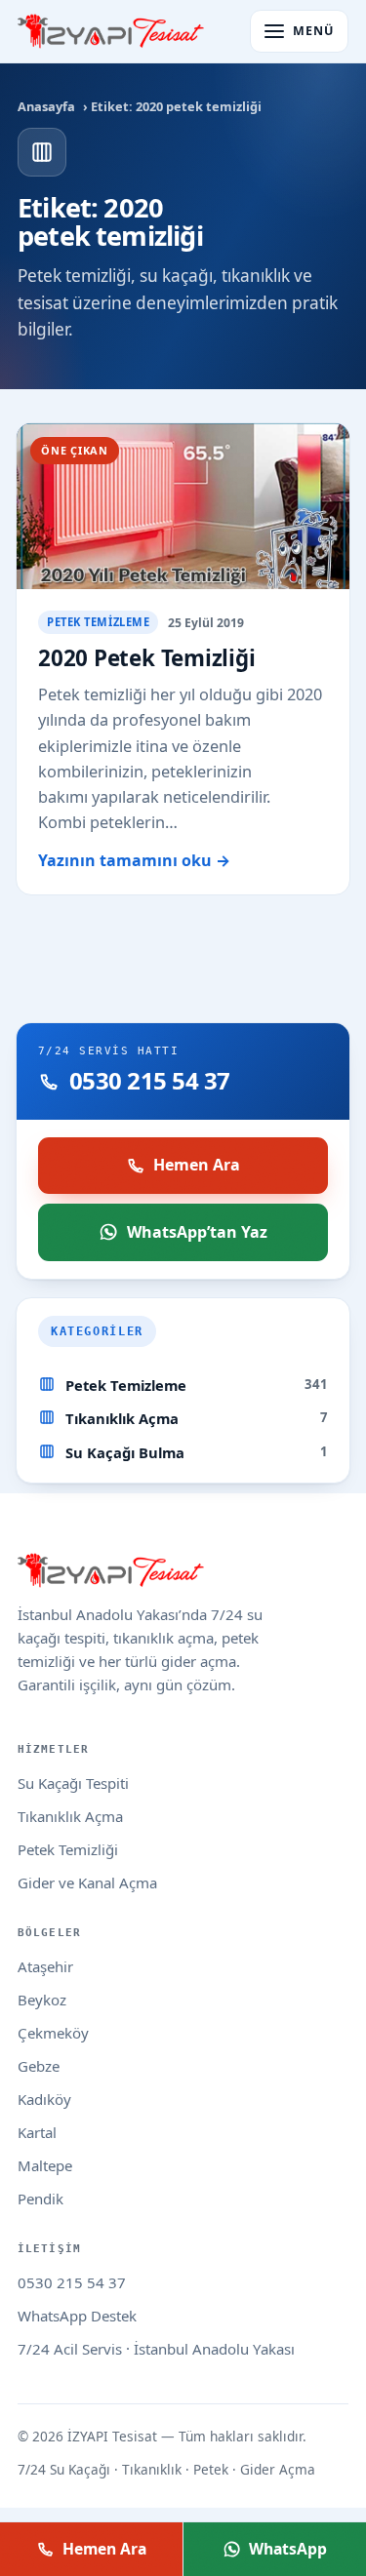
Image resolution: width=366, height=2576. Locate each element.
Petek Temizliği (68, 1849)
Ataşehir (45, 1966)
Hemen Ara (197, 1165)
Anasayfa (46, 106)
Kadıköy (44, 2099)
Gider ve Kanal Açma (87, 1882)
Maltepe (45, 2165)
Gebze (39, 2066)
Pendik (41, 2199)
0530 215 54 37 (72, 2282)
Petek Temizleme (126, 1385)
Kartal (37, 2132)
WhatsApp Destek (77, 2316)
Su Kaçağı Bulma (125, 1452)
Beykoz (42, 2000)
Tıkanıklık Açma (122, 1418)
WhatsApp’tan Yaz (197, 1232)
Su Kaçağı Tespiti (73, 1783)
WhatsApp (288, 2549)
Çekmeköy (53, 2033)
